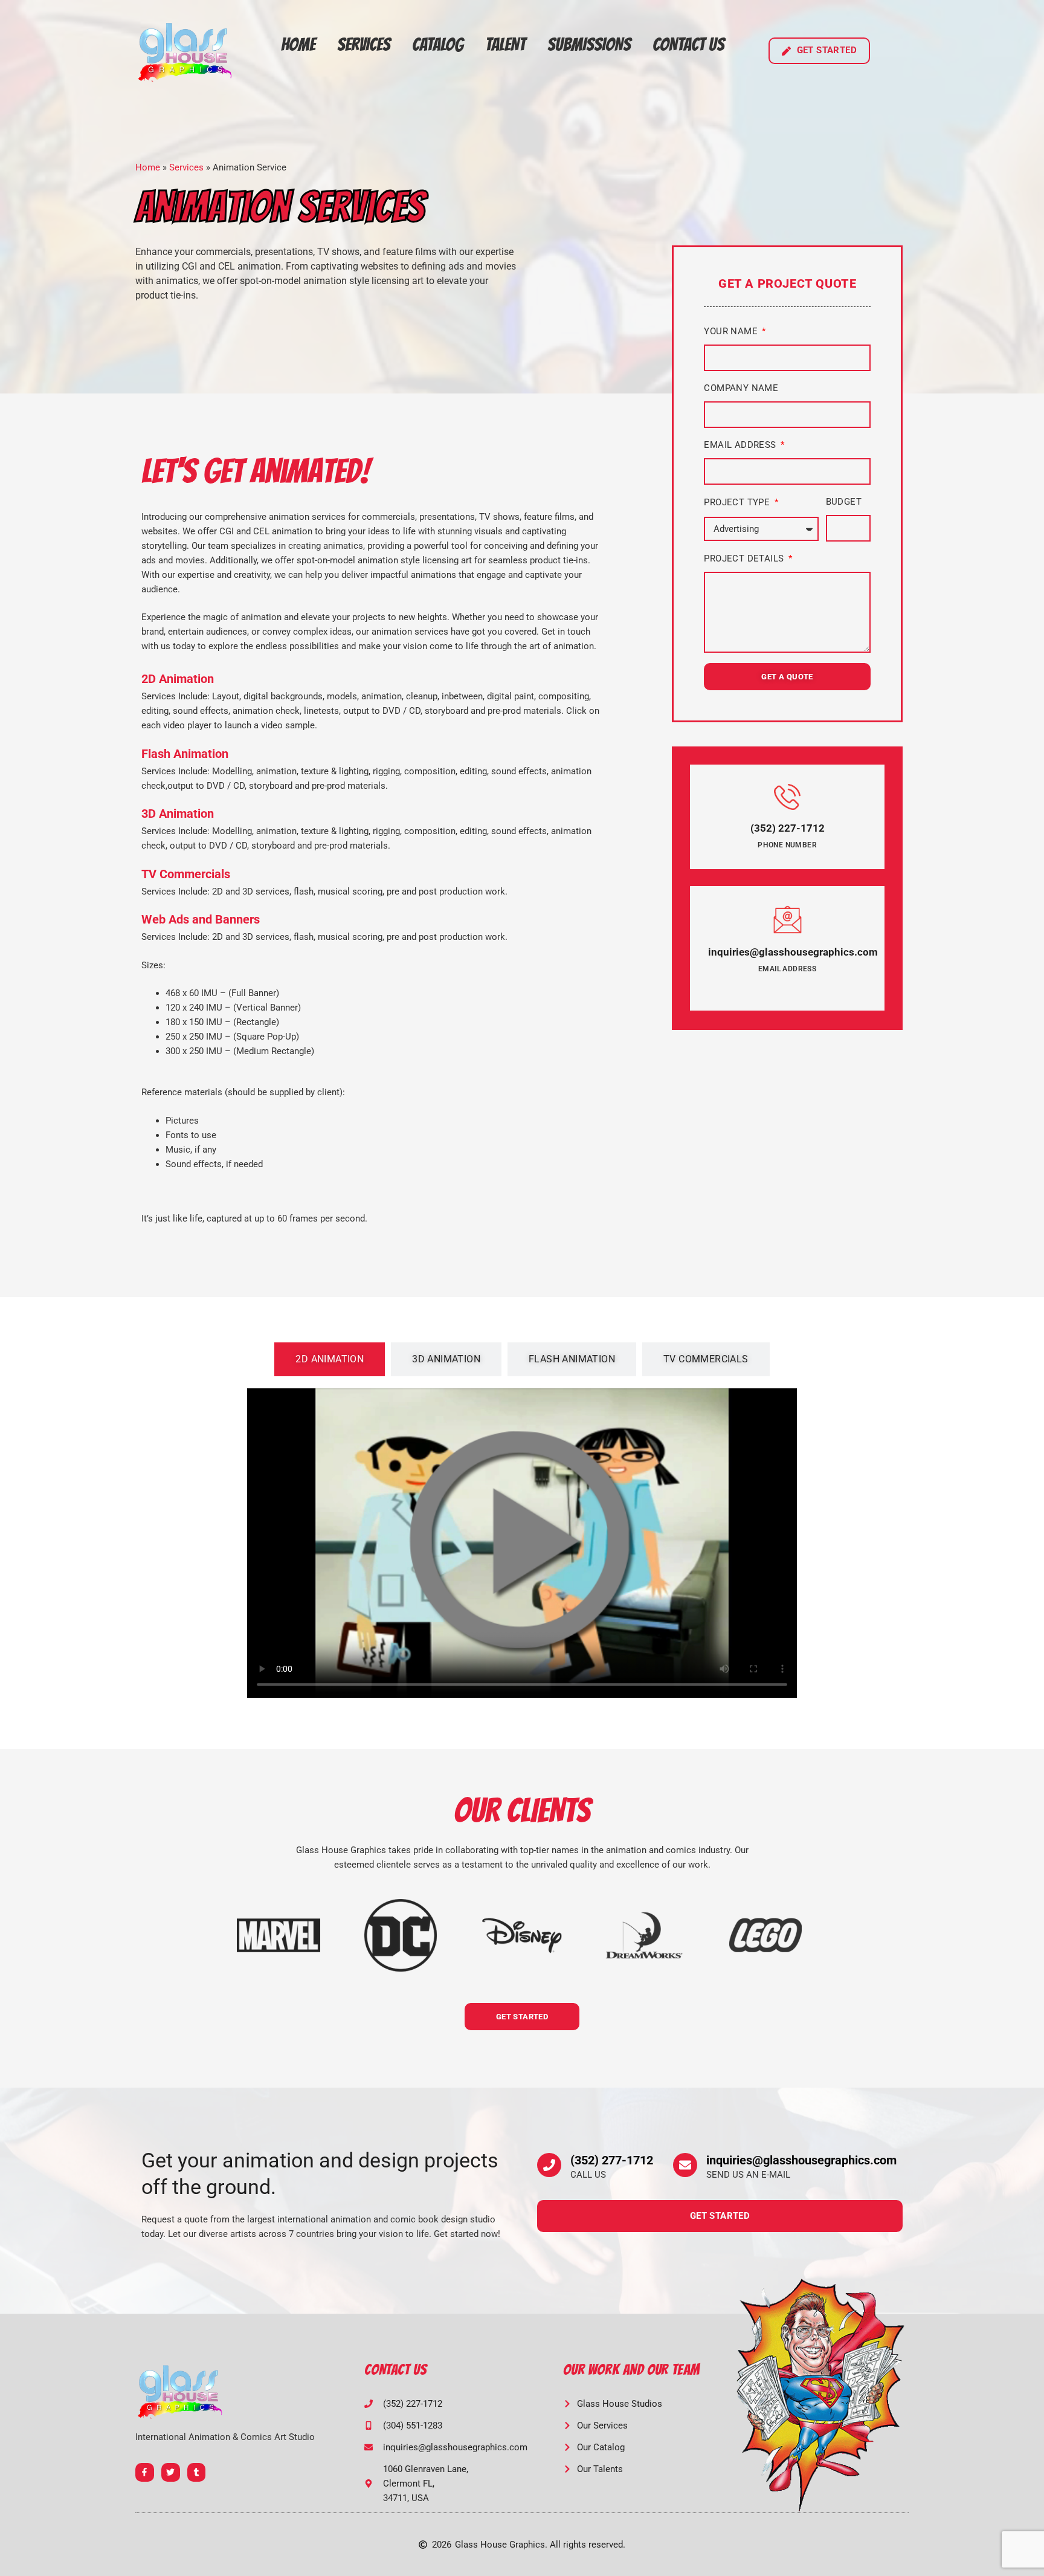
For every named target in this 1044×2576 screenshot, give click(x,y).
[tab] (330, 1359)
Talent (505, 44)
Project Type (738, 502)
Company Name (741, 388)
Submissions (589, 44)
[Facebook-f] (145, 2472)
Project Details (745, 558)
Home (298, 44)
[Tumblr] (197, 2472)
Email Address (741, 445)
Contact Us (688, 44)
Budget (844, 502)
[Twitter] (171, 2472)
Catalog (438, 44)
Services (364, 44)
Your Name (732, 331)
